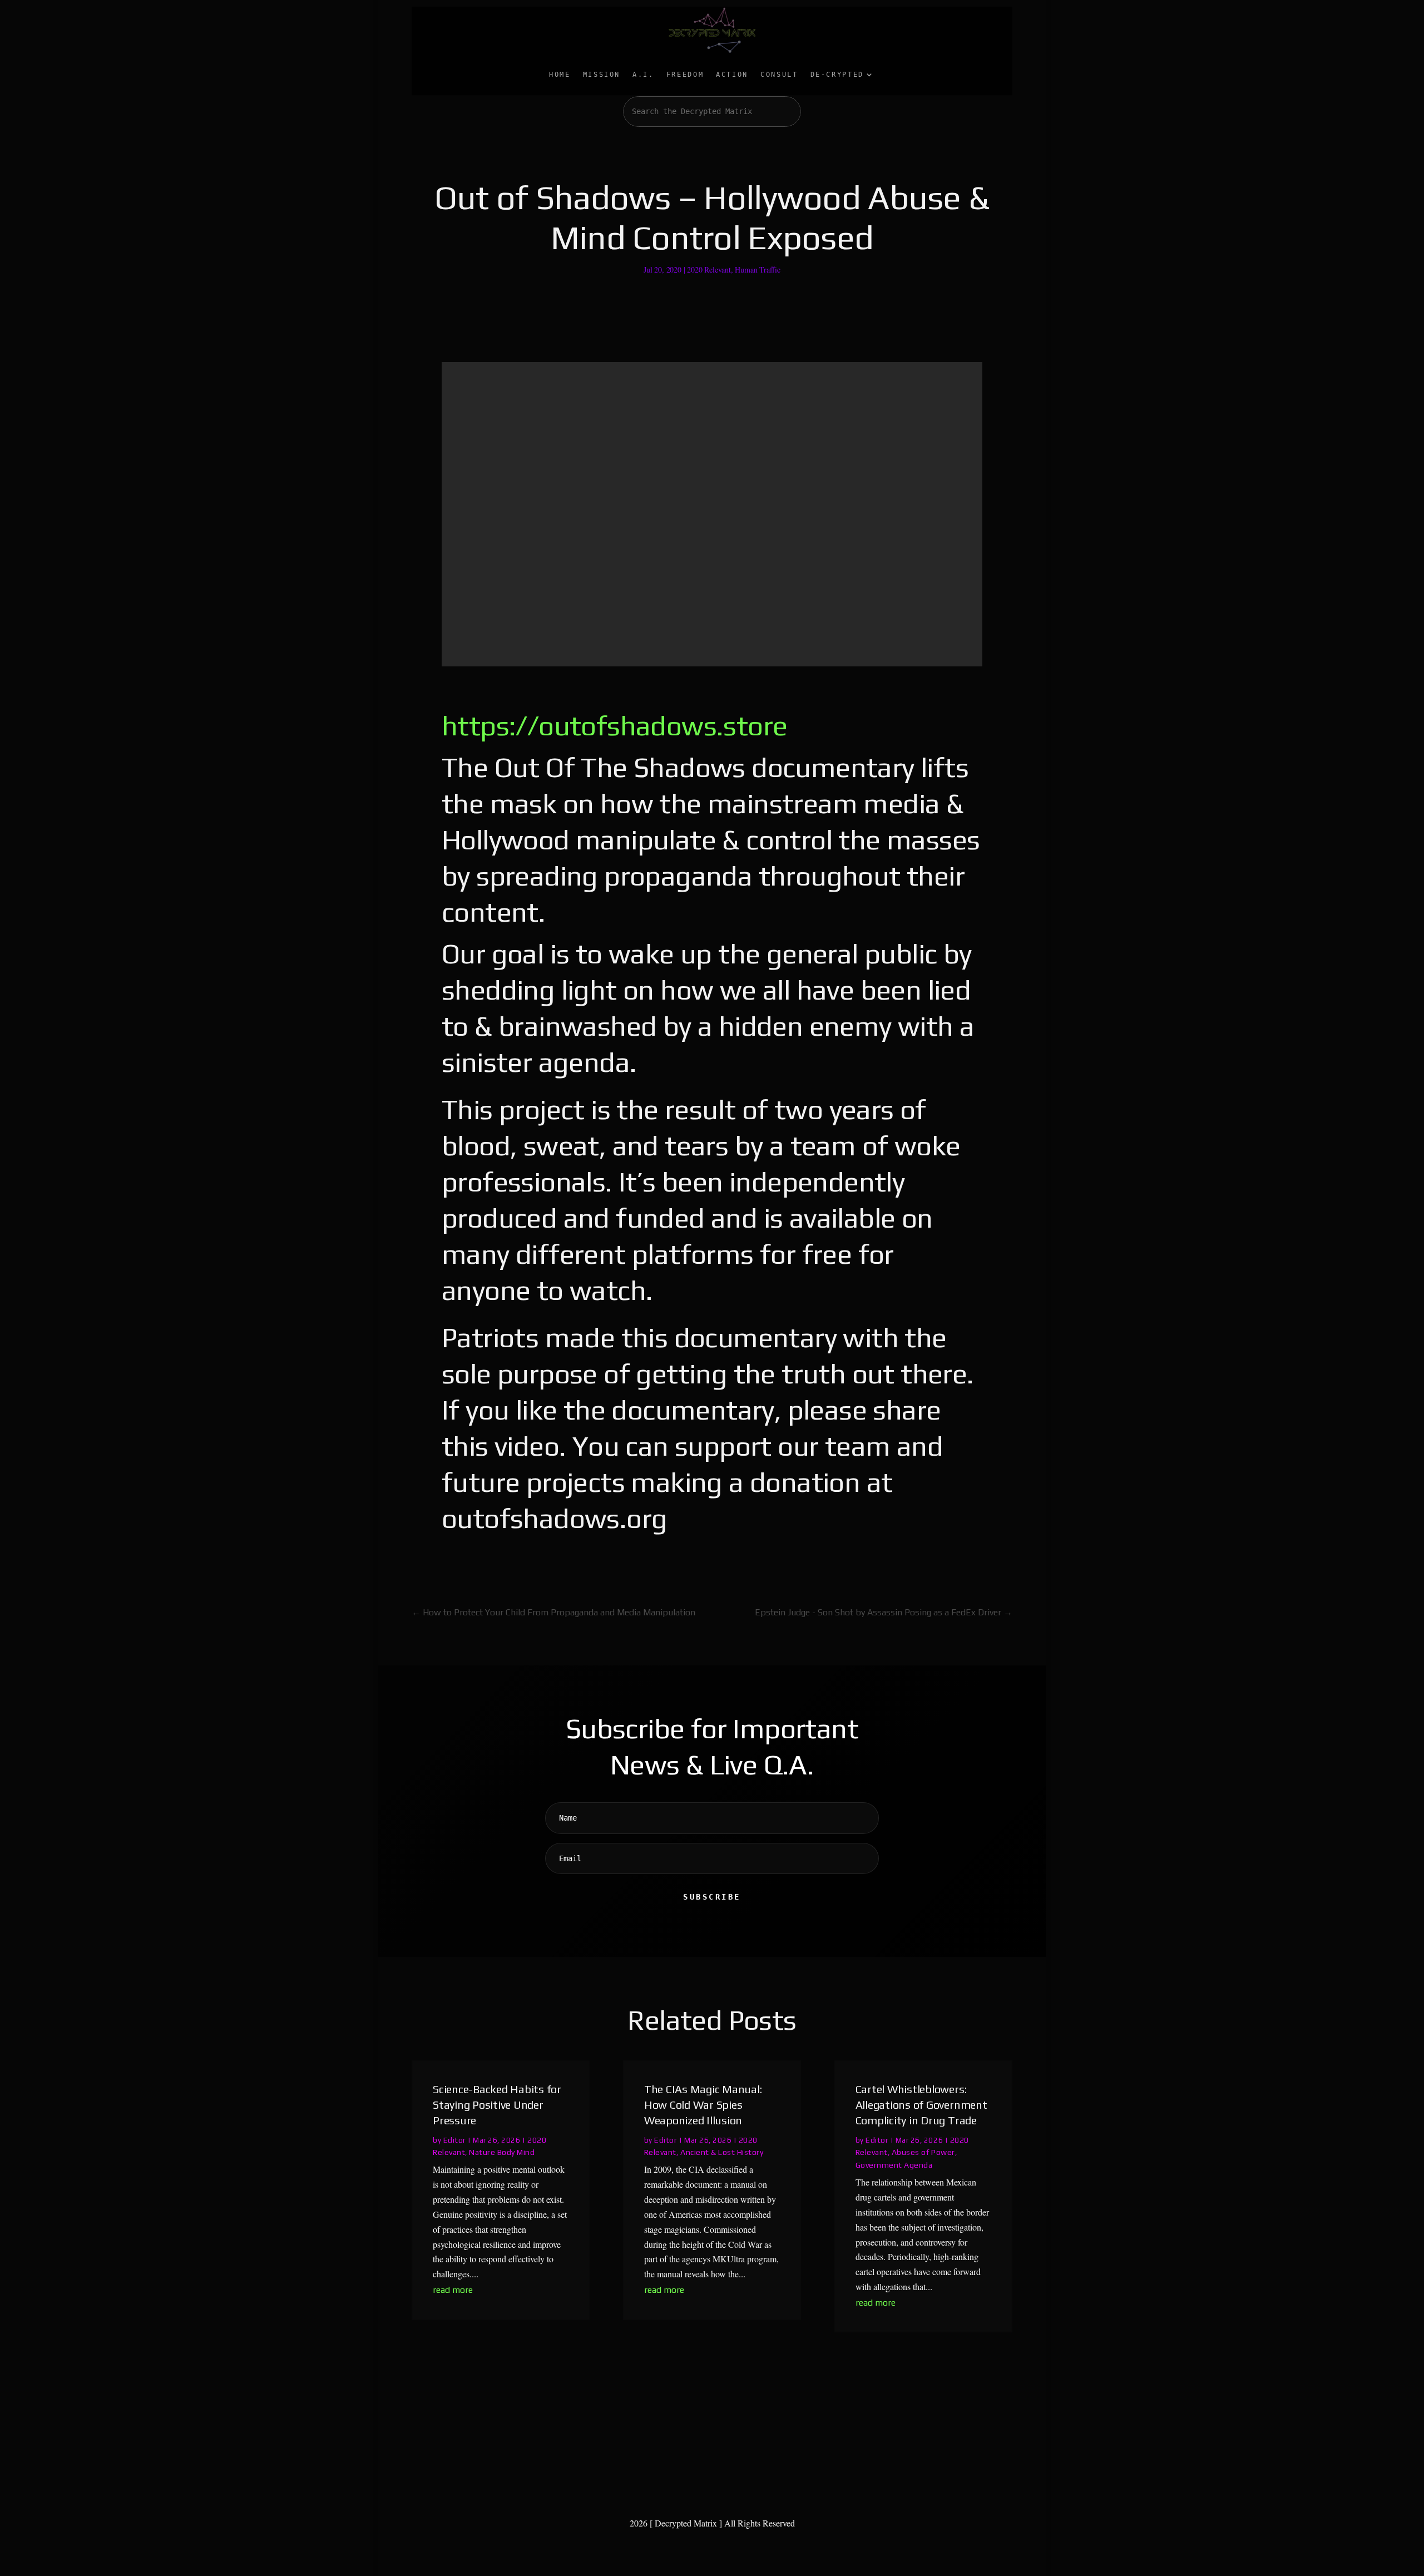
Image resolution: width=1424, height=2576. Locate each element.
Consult (779, 75)
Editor (455, 2140)
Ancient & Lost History (722, 2152)
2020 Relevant (709, 270)
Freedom (685, 75)
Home (560, 75)
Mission (602, 75)
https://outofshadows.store (614, 725)
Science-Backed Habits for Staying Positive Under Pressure (497, 2105)
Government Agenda (894, 2165)
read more (453, 2290)
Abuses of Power (923, 2152)
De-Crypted (837, 75)
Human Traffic (758, 270)
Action (732, 75)
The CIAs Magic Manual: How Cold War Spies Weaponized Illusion (703, 2105)
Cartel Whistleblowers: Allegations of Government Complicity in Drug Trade (921, 2105)
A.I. (643, 75)
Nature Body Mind (502, 2152)
